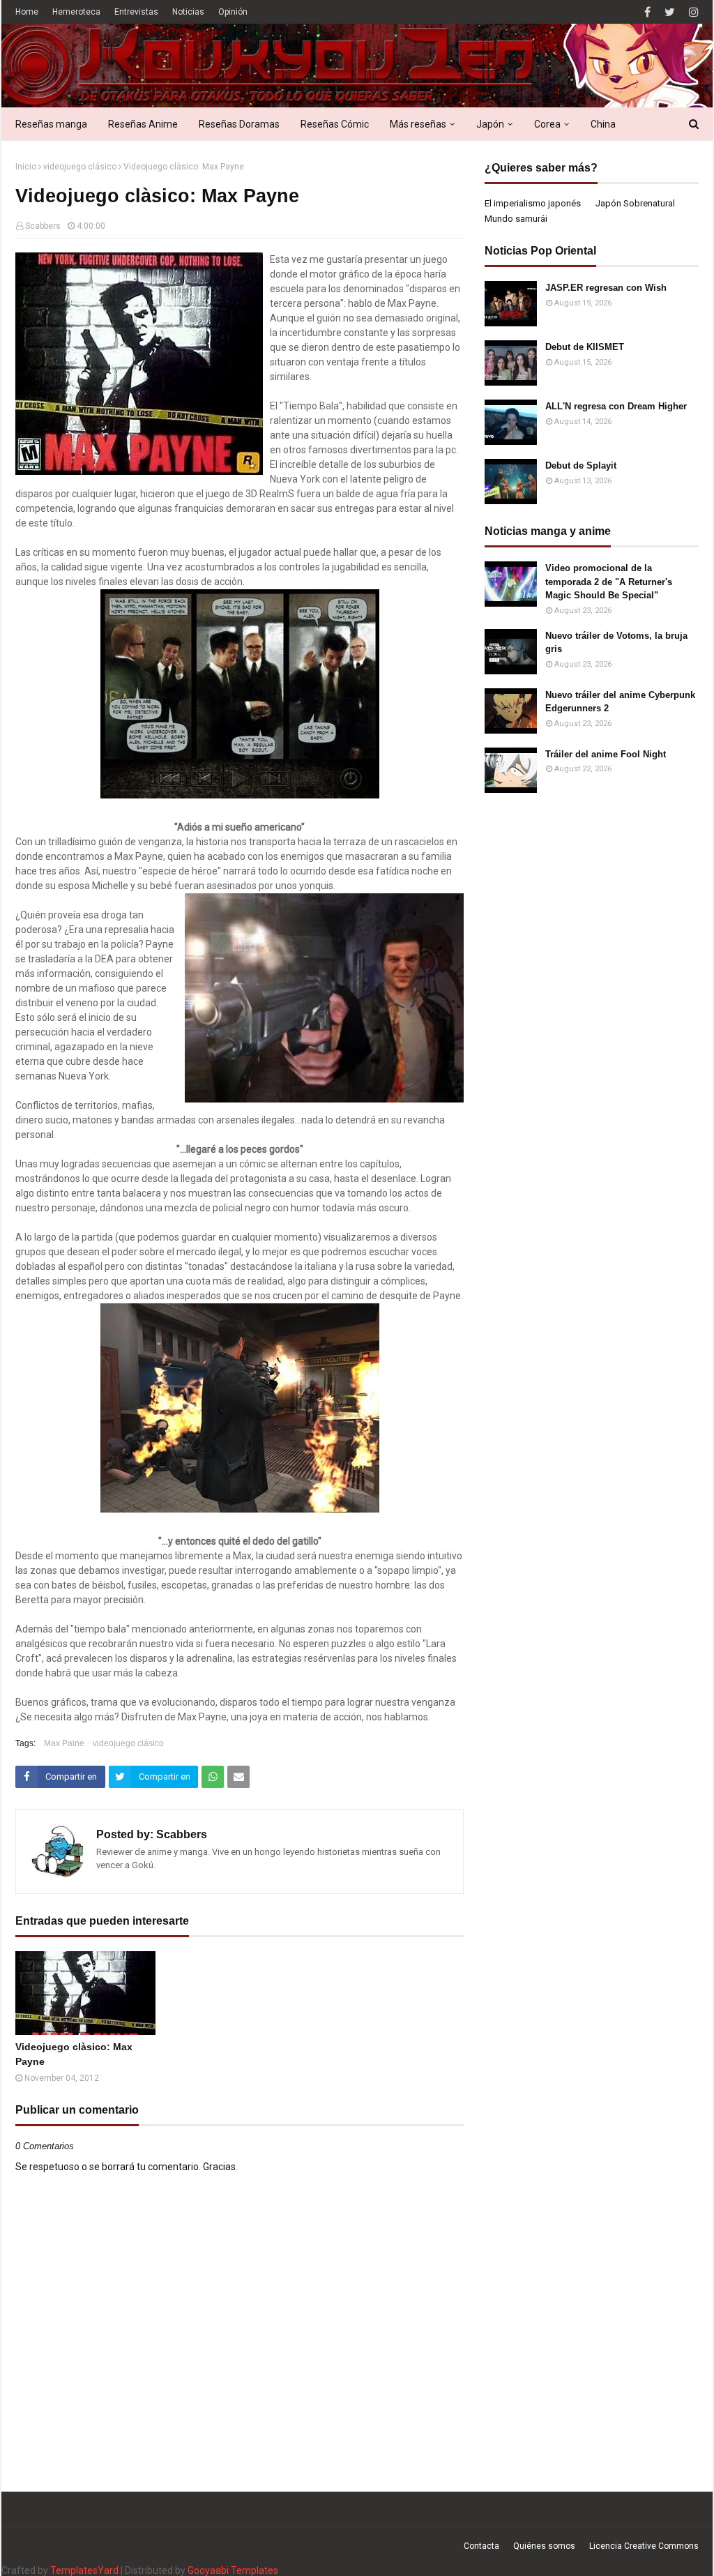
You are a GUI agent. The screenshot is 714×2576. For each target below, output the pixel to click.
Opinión (233, 12)
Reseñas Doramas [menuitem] (239, 124)
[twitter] (670, 12)
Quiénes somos (544, 2546)
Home (27, 12)
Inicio (26, 167)
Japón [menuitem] (490, 124)
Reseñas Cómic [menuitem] (335, 124)
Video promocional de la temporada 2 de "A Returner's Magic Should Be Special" (609, 582)
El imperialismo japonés (533, 203)
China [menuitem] (603, 124)
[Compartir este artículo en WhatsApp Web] (213, 1777)
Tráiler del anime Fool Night (606, 754)
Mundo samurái (516, 219)
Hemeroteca (76, 12)
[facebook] (647, 12)
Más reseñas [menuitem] (418, 124)
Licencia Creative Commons (644, 2546)
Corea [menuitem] (547, 124)
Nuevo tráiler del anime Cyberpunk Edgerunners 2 (620, 702)
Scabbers (43, 226)
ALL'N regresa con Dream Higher (616, 406)
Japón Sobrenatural (635, 203)
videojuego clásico (80, 167)
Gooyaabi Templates (233, 2570)
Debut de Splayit (581, 465)
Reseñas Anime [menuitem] (143, 124)
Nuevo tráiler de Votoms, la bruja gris (616, 643)
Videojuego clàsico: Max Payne (74, 2054)
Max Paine (64, 1743)
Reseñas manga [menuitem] (51, 124)
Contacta (481, 2546)
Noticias (188, 12)
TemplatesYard (84, 2570)
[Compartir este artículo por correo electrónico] (238, 1777)
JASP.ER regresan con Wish (606, 288)
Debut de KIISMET (585, 347)
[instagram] (692, 12)
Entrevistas (136, 12)
